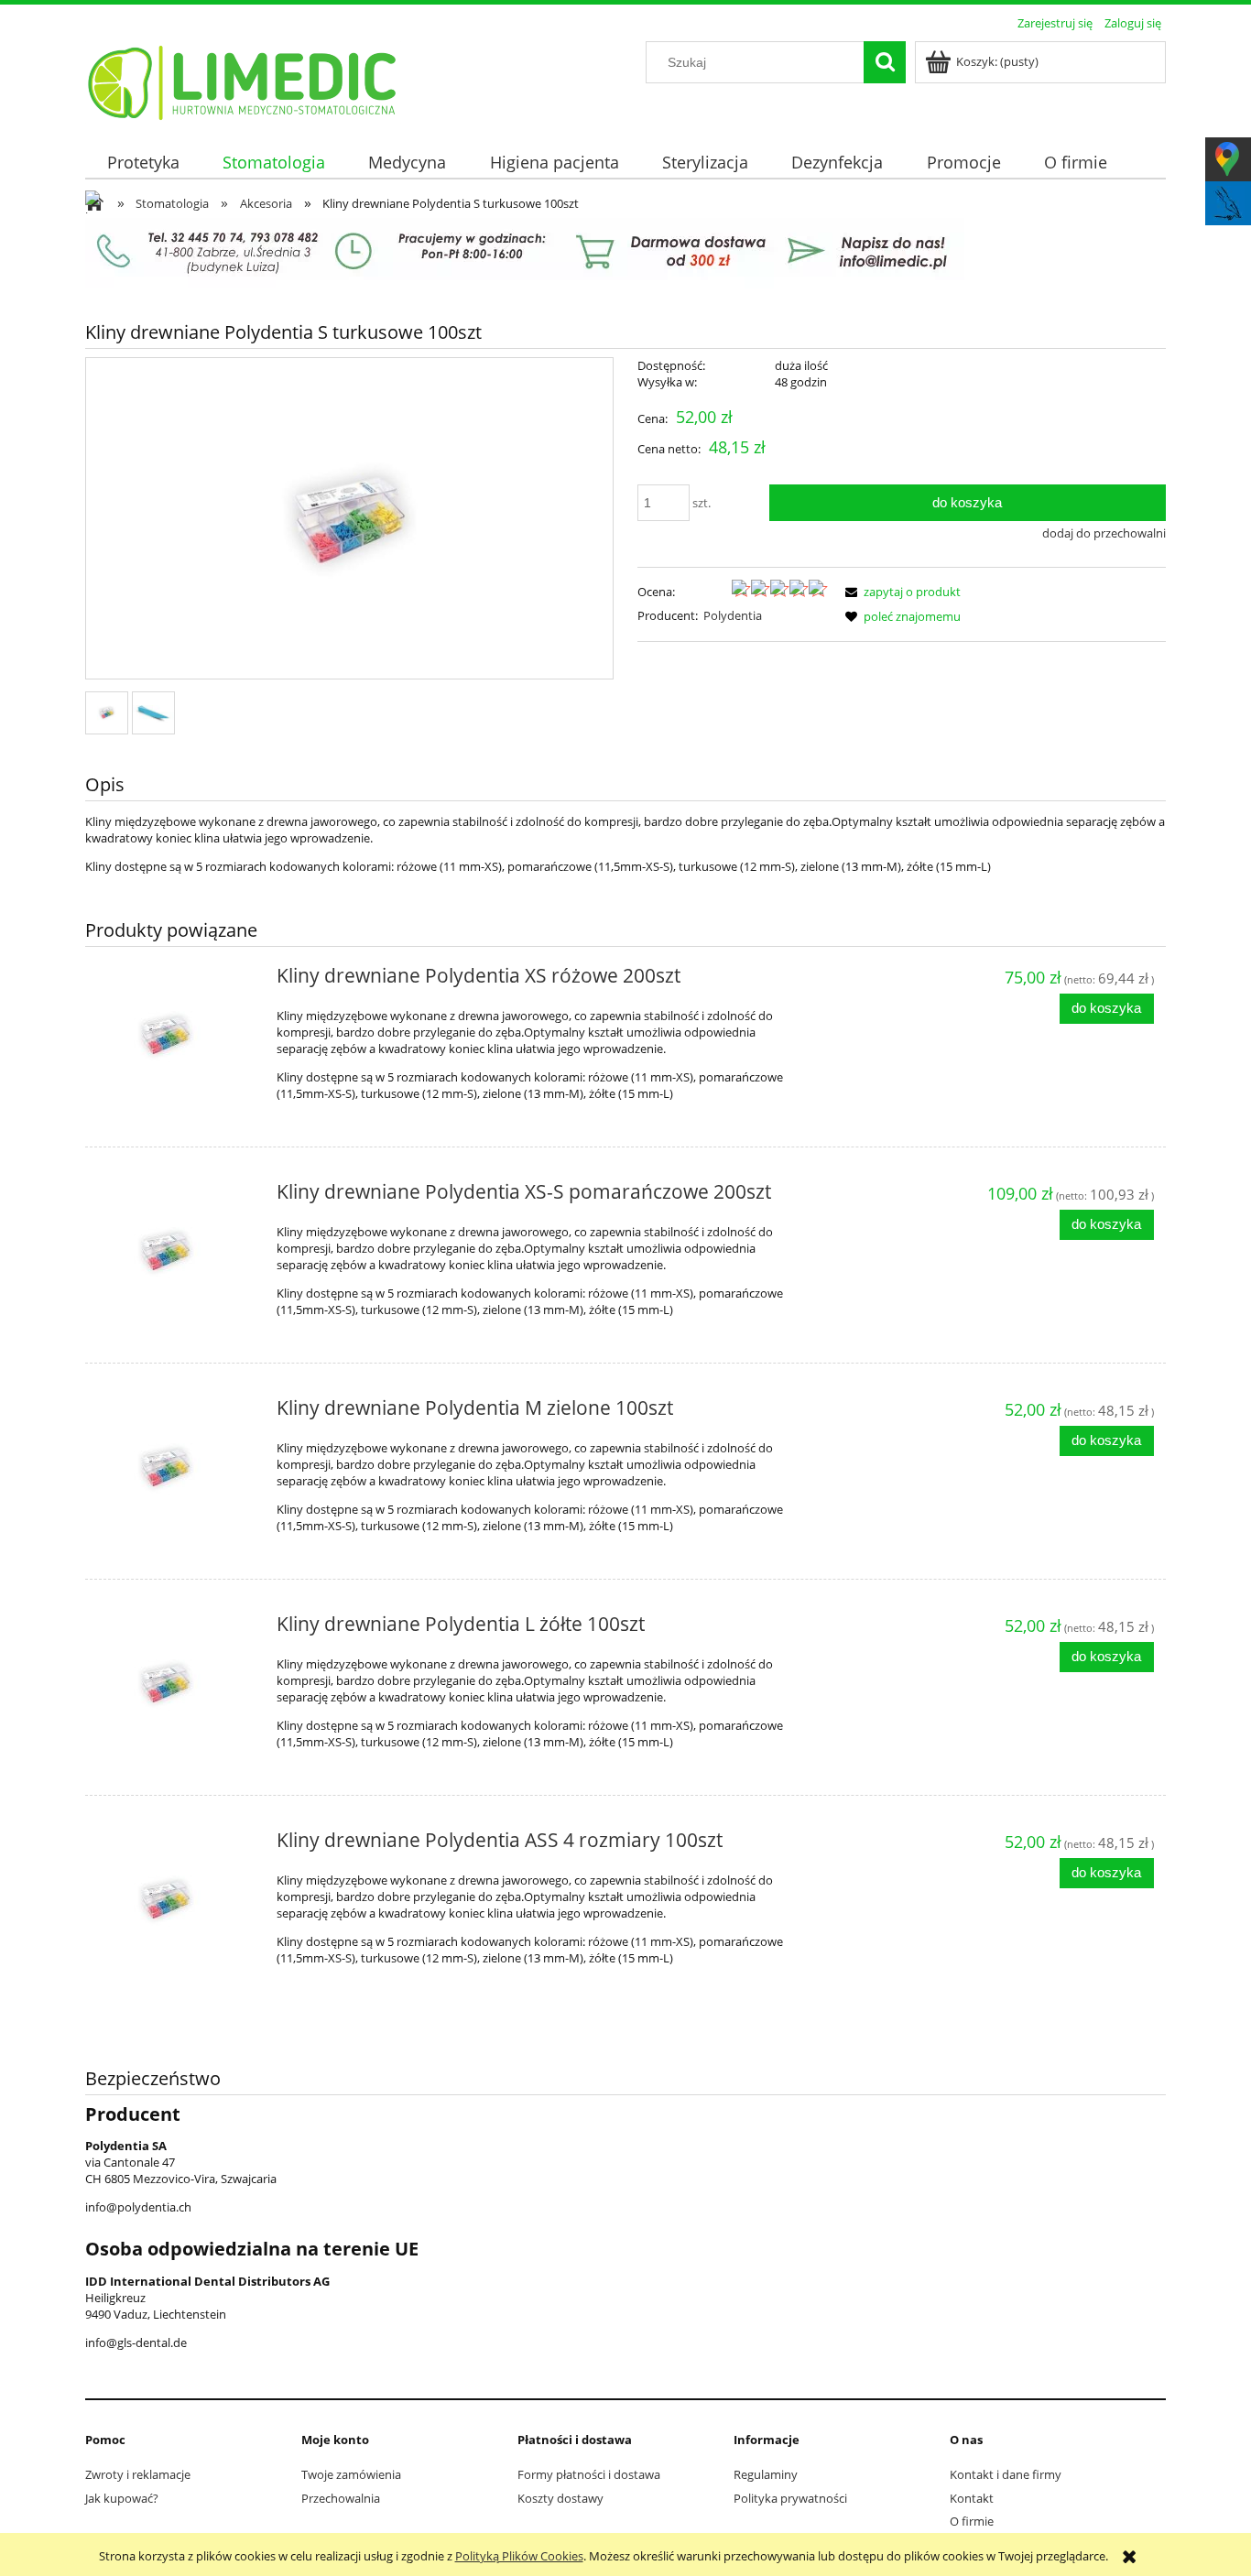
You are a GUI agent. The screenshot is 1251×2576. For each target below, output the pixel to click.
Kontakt (972, 2498)
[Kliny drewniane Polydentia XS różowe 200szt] (176, 1036)
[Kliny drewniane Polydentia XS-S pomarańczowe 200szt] (176, 1252)
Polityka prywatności (790, 2498)
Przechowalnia (341, 2498)
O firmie (972, 2521)
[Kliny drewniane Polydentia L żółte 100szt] (176, 1684)
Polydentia (733, 615)
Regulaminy (766, 2474)
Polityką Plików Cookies (519, 2556)
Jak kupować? (122, 2498)
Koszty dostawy (560, 2498)
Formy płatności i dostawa (589, 2474)
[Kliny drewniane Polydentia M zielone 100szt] (176, 1468)
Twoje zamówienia (351, 2474)
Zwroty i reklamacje (138, 2474)
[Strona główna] (243, 80)
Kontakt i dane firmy (1006, 2474)
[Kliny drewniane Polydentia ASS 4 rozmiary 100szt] (176, 1900)
